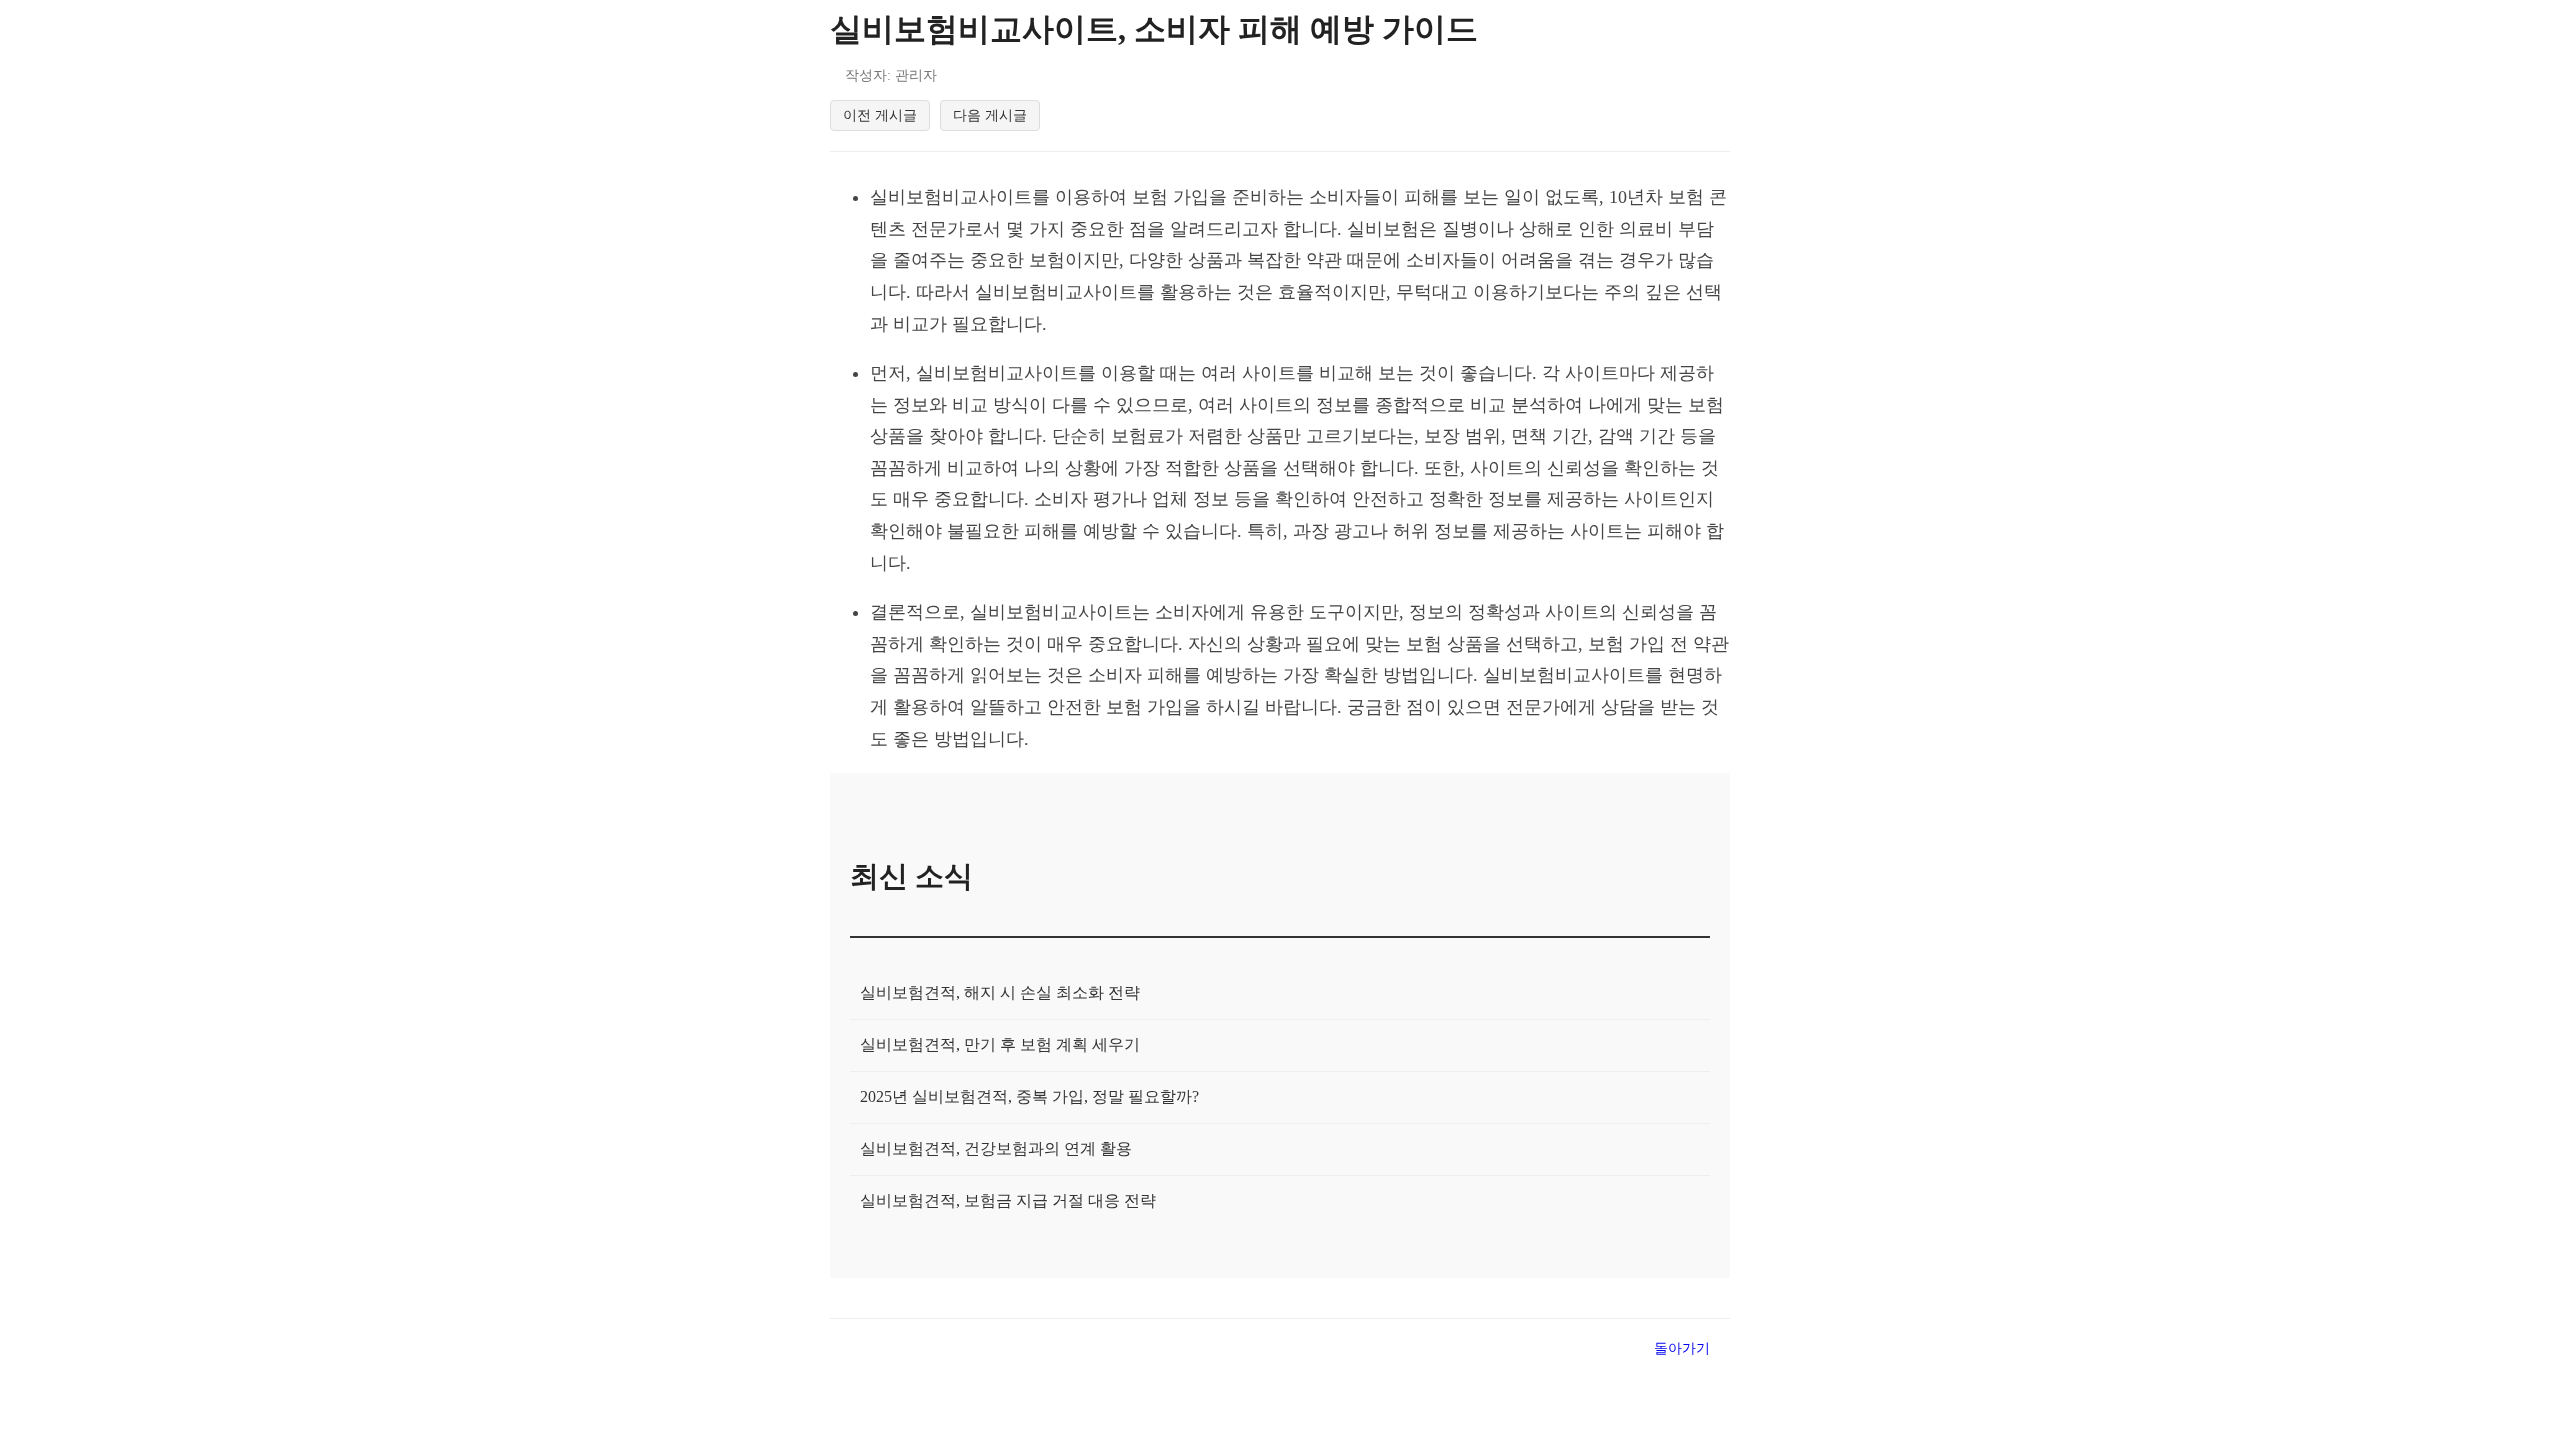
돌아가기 (1682, 1348)
